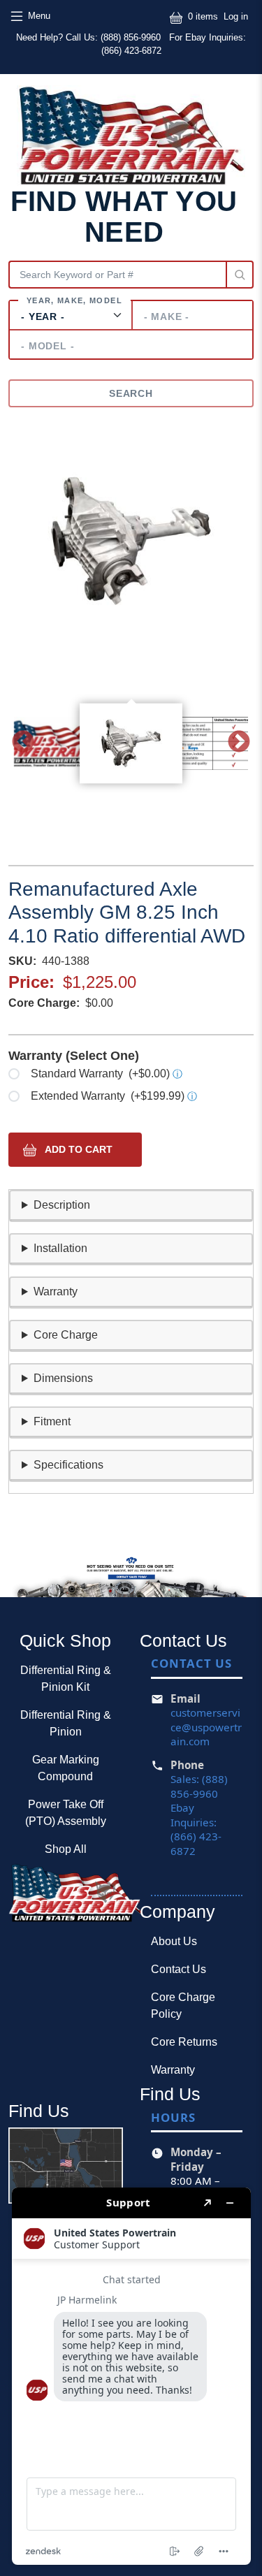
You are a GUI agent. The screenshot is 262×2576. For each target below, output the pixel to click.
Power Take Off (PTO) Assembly (66, 1813)
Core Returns (184, 2042)
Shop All (66, 1849)
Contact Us (179, 1969)
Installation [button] (60, 1248)
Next (239, 743)
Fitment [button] (52, 1421)
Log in (236, 16)
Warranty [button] (56, 1291)
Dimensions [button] (63, 1378)
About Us (174, 1941)
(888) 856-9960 (132, 37)
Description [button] (62, 1205)
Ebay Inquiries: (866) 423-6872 (196, 1829)
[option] (131, 541)
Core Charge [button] (66, 1335)
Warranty (173, 2070)
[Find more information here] (131, 2376)
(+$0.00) (107, 1074)
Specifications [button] (68, 1465)
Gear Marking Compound (66, 1768)
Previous (23, 743)
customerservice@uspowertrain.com (206, 1727)
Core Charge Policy (183, 2006)
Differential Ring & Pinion (66, 1723)
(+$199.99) (114, 1096)
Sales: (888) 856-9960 (199, 1786)
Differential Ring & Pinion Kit (66, 1679)
